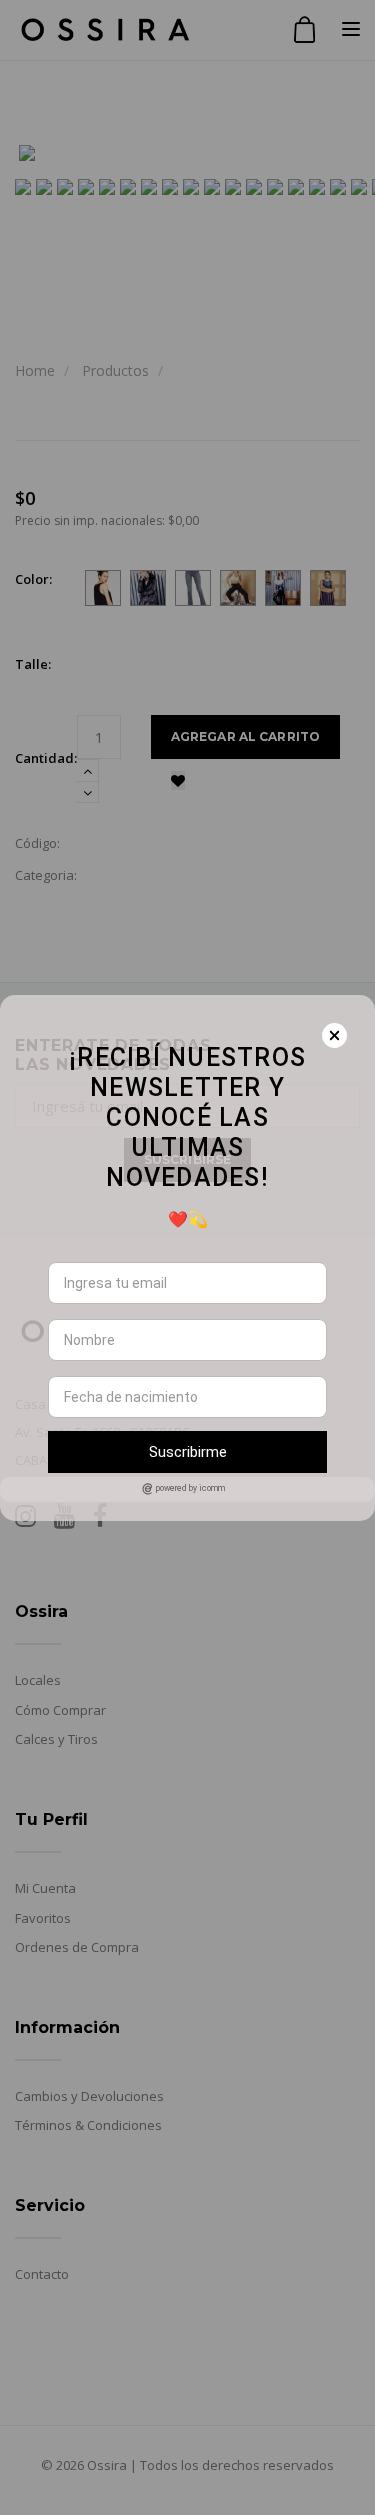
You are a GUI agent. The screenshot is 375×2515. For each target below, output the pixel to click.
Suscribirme (188, 1452)
